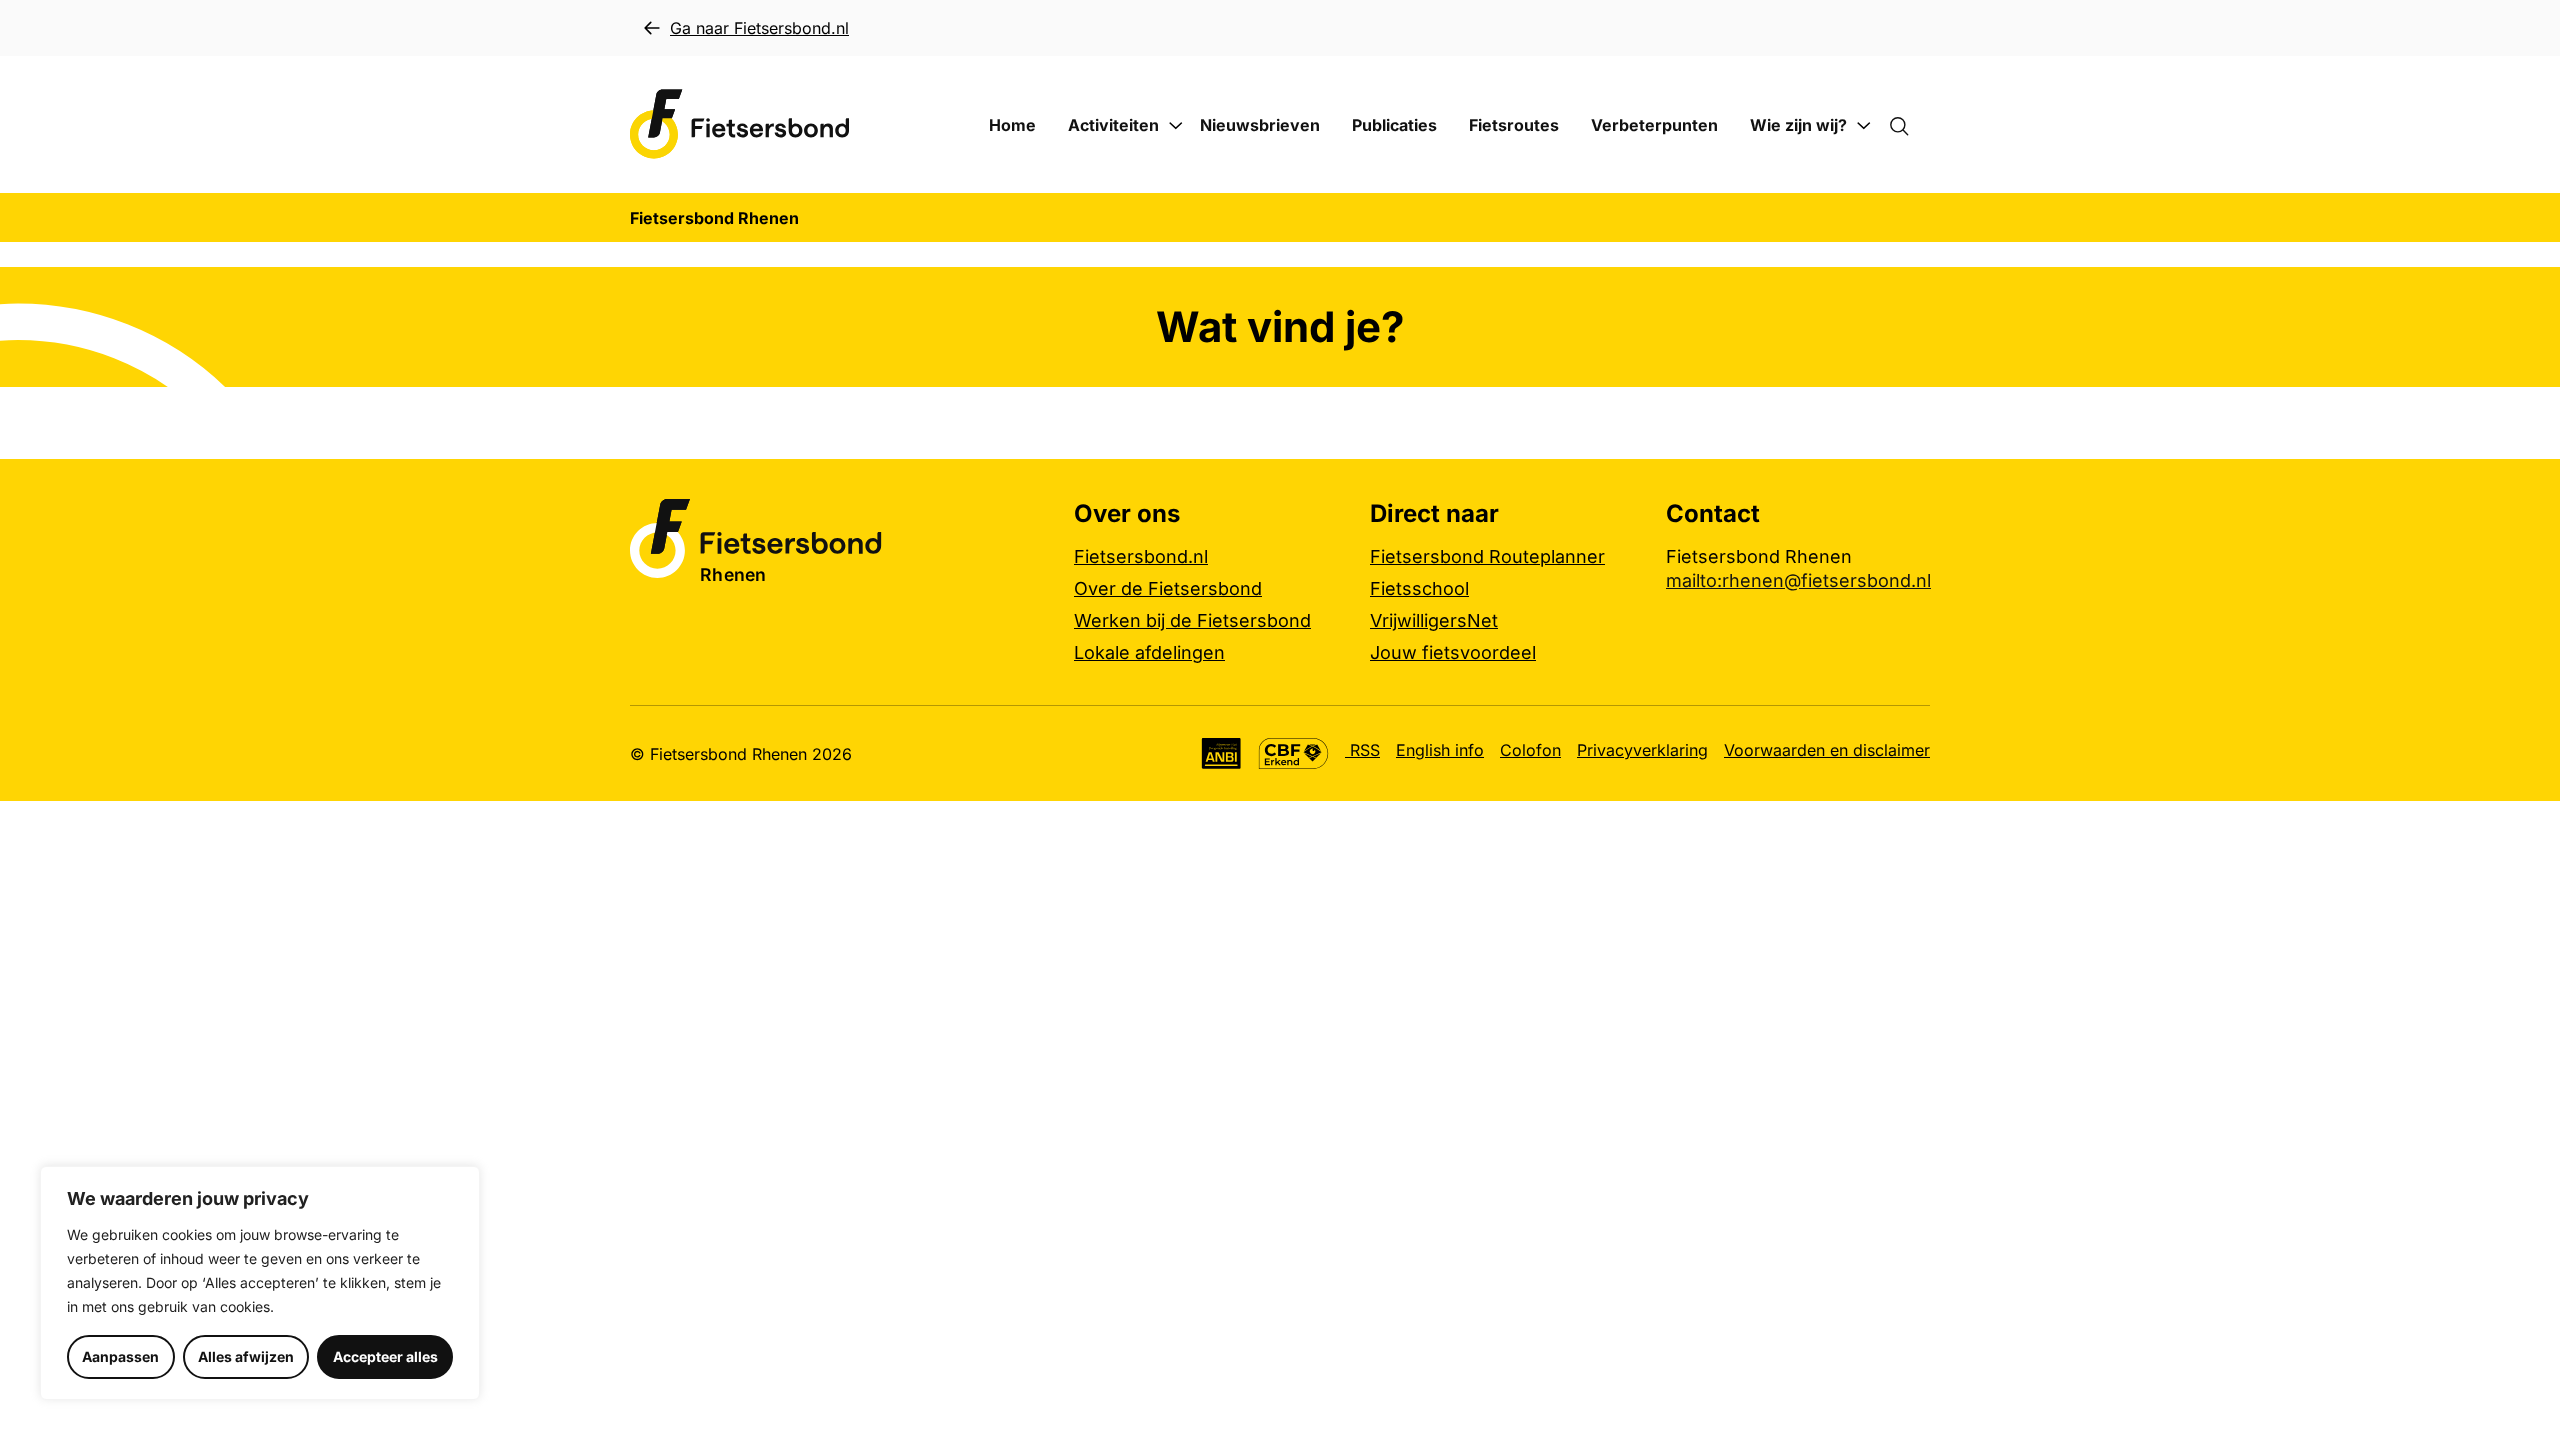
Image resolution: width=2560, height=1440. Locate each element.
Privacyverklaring (1642, 750)
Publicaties (1394, 125)
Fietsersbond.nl (1141, 556)
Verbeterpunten (1654, 125)
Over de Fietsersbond (1168, 588)
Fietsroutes (1514, 125)
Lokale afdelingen (1149, 652)
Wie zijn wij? (1798, 125)
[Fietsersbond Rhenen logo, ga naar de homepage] (740, 124)
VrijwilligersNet (1434, 620)
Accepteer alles (385, 1356)
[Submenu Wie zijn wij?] (1864, 126)
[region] (260, 1283)
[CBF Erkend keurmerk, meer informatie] (1293, 753)
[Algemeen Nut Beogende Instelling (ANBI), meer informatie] (1221, 753)
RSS (1362, 750)
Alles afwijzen (246, 1356)
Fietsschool (1419, 588)
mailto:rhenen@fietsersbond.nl (1798, 580)
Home (1012, 125)
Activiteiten (1113, 125)
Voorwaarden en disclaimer (1827, 750)
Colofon (1530, 750)
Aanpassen (120, 1356)
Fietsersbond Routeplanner (1487, 556)
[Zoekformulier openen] (1909, 125)
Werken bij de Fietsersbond (1192, 620)
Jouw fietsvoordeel (1453, 652)
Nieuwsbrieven (1260, 125)
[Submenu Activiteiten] (1176, 126)
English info (1440, 750)
